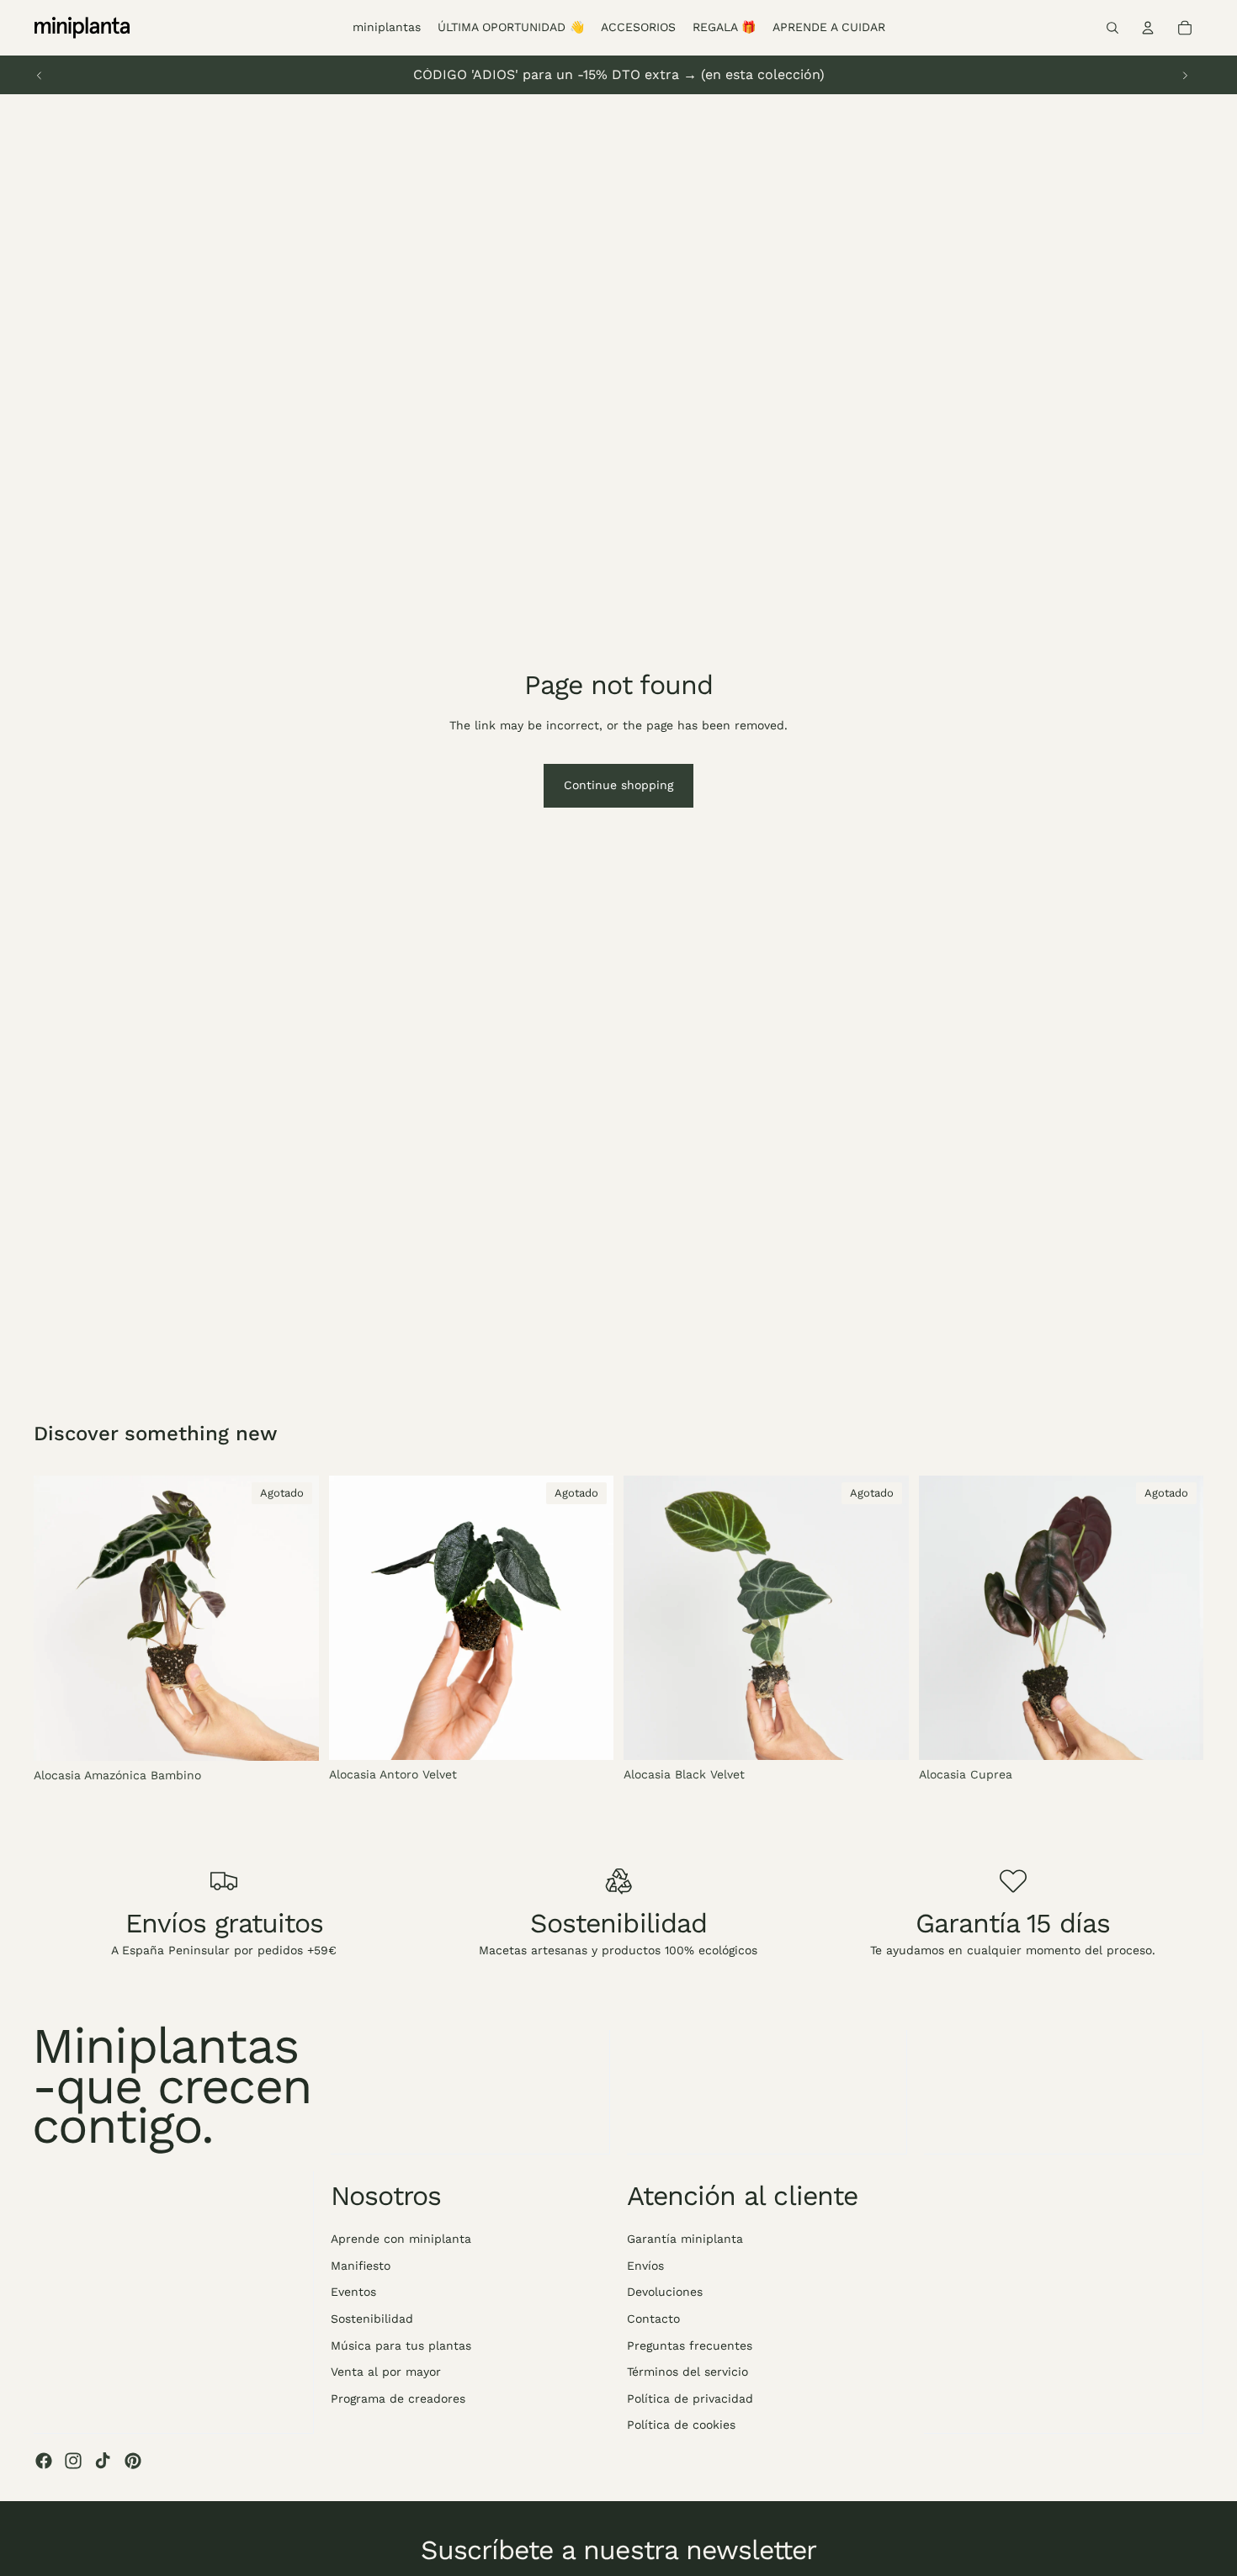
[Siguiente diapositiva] (1185, 75)
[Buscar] (1112, 28)
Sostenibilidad (372, 2319)
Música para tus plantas (401, 2345)
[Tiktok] (103, 2461)
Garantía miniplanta (685, 2239)
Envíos (645, 2265)
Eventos (353, 2292)
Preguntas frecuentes (690, 2345)
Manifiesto (361, 2265)
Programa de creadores (398, 2398)
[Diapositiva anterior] (40, 75)
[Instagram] (73, 2461)
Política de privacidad (690, 2398)
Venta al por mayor (386, 2372)
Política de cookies (681, 2425)
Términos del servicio (688, 2372)
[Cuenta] (1148, 28)
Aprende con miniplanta (401, 2239)
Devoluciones (665, 2292)
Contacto (653, 2319)
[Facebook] (44, 2461)
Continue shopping (618, 785)
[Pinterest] (133, 2461)
